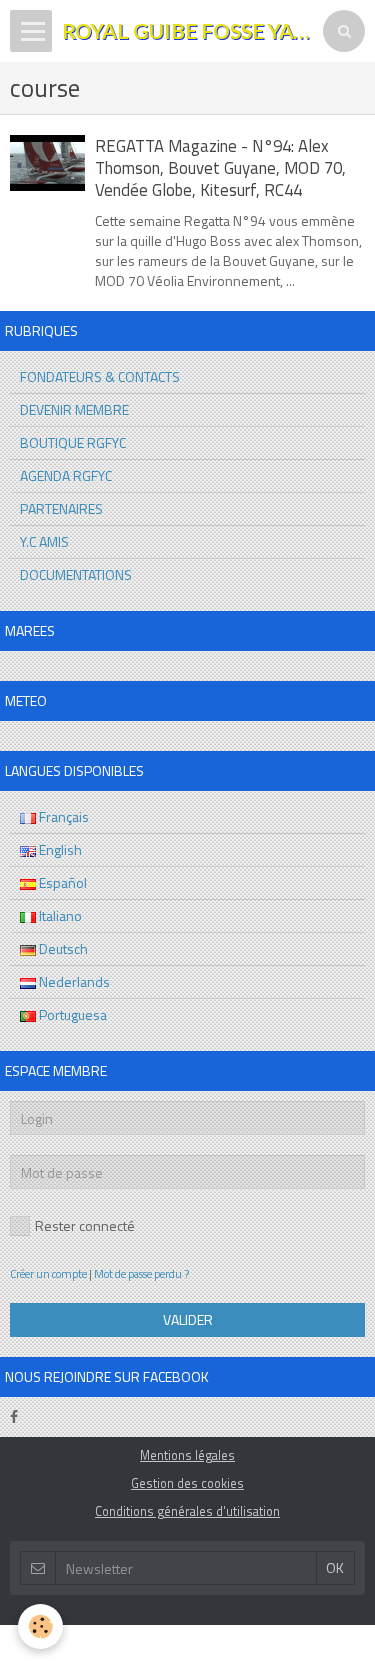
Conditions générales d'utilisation (187, 1511)
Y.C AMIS (44, 541)
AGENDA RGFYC (66, 475)
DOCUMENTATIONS (76, 574)
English (59, 849)
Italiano (59, 915)
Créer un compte (48, 1273)
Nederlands (73, 981)
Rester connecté (85, 1225)
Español (61, 882)
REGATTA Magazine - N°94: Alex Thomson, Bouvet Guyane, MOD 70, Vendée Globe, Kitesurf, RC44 (220, 168)
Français (62, 816)
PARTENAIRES (61, 508)
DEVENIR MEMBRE (74, 409)
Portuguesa (71, 1014)
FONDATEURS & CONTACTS (100, 376)
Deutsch (62, 948)
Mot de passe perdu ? (141, 1273)
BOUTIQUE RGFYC (73, 442)
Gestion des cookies (187, 1483)
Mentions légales (187, 1455)
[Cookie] (40, 1626)
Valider (188, 1319)
